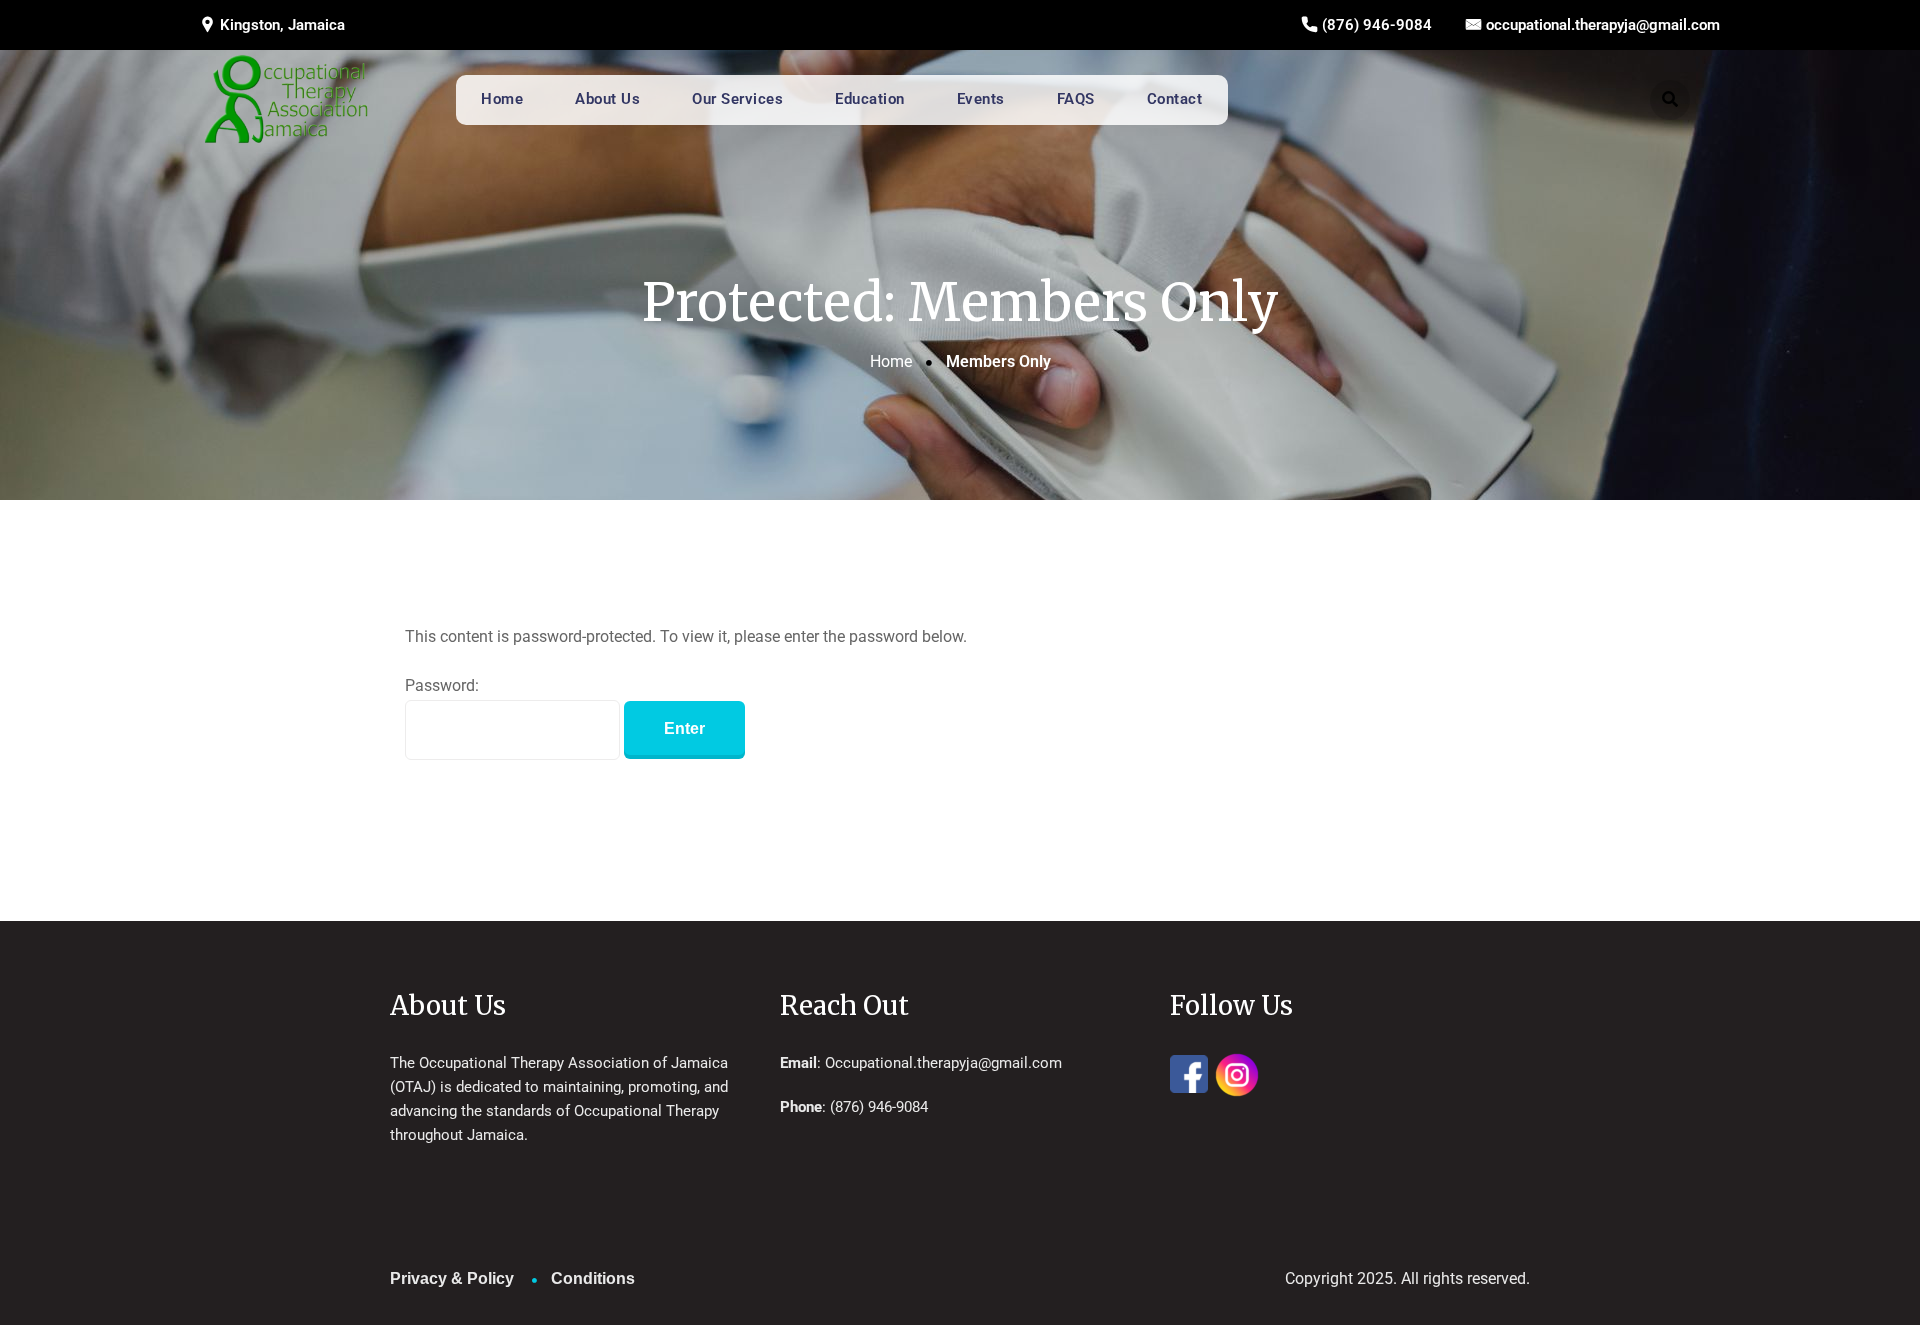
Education (870, 99)
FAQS (1076, 99)
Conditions (593, 1278)
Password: (442, 685)
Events (981, 99)
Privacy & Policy (452, 1278)
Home (502, 99)
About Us (607, 99)
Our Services (737, 99)
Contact (1175, 99)
